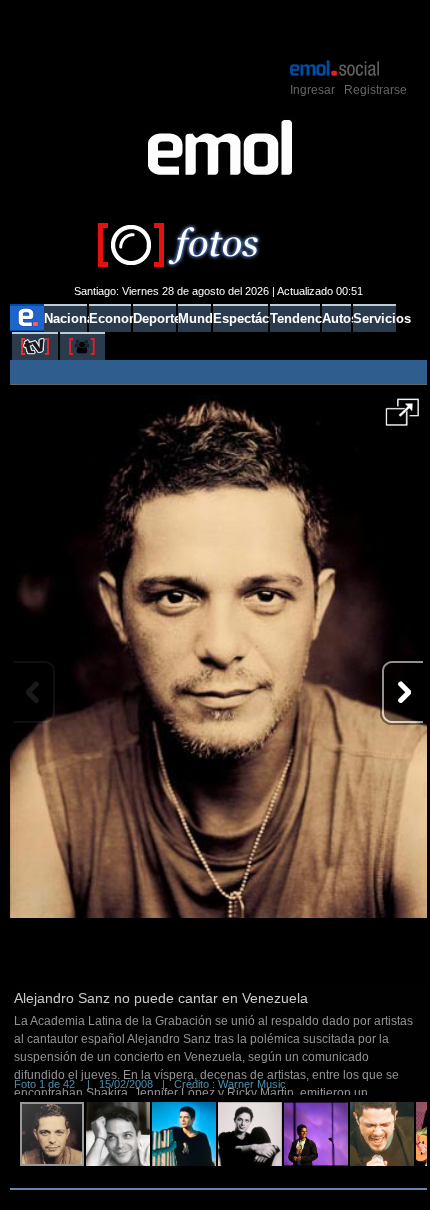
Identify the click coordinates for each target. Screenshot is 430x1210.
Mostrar (218, 28)
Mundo (194, 318)
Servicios (374, 318)
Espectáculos (240, 318)
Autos (336, 318)
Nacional (65, 318)
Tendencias (295, 318)
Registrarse (375, 90)
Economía (110, 318)
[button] (402, 419)
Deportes (154, 318)
